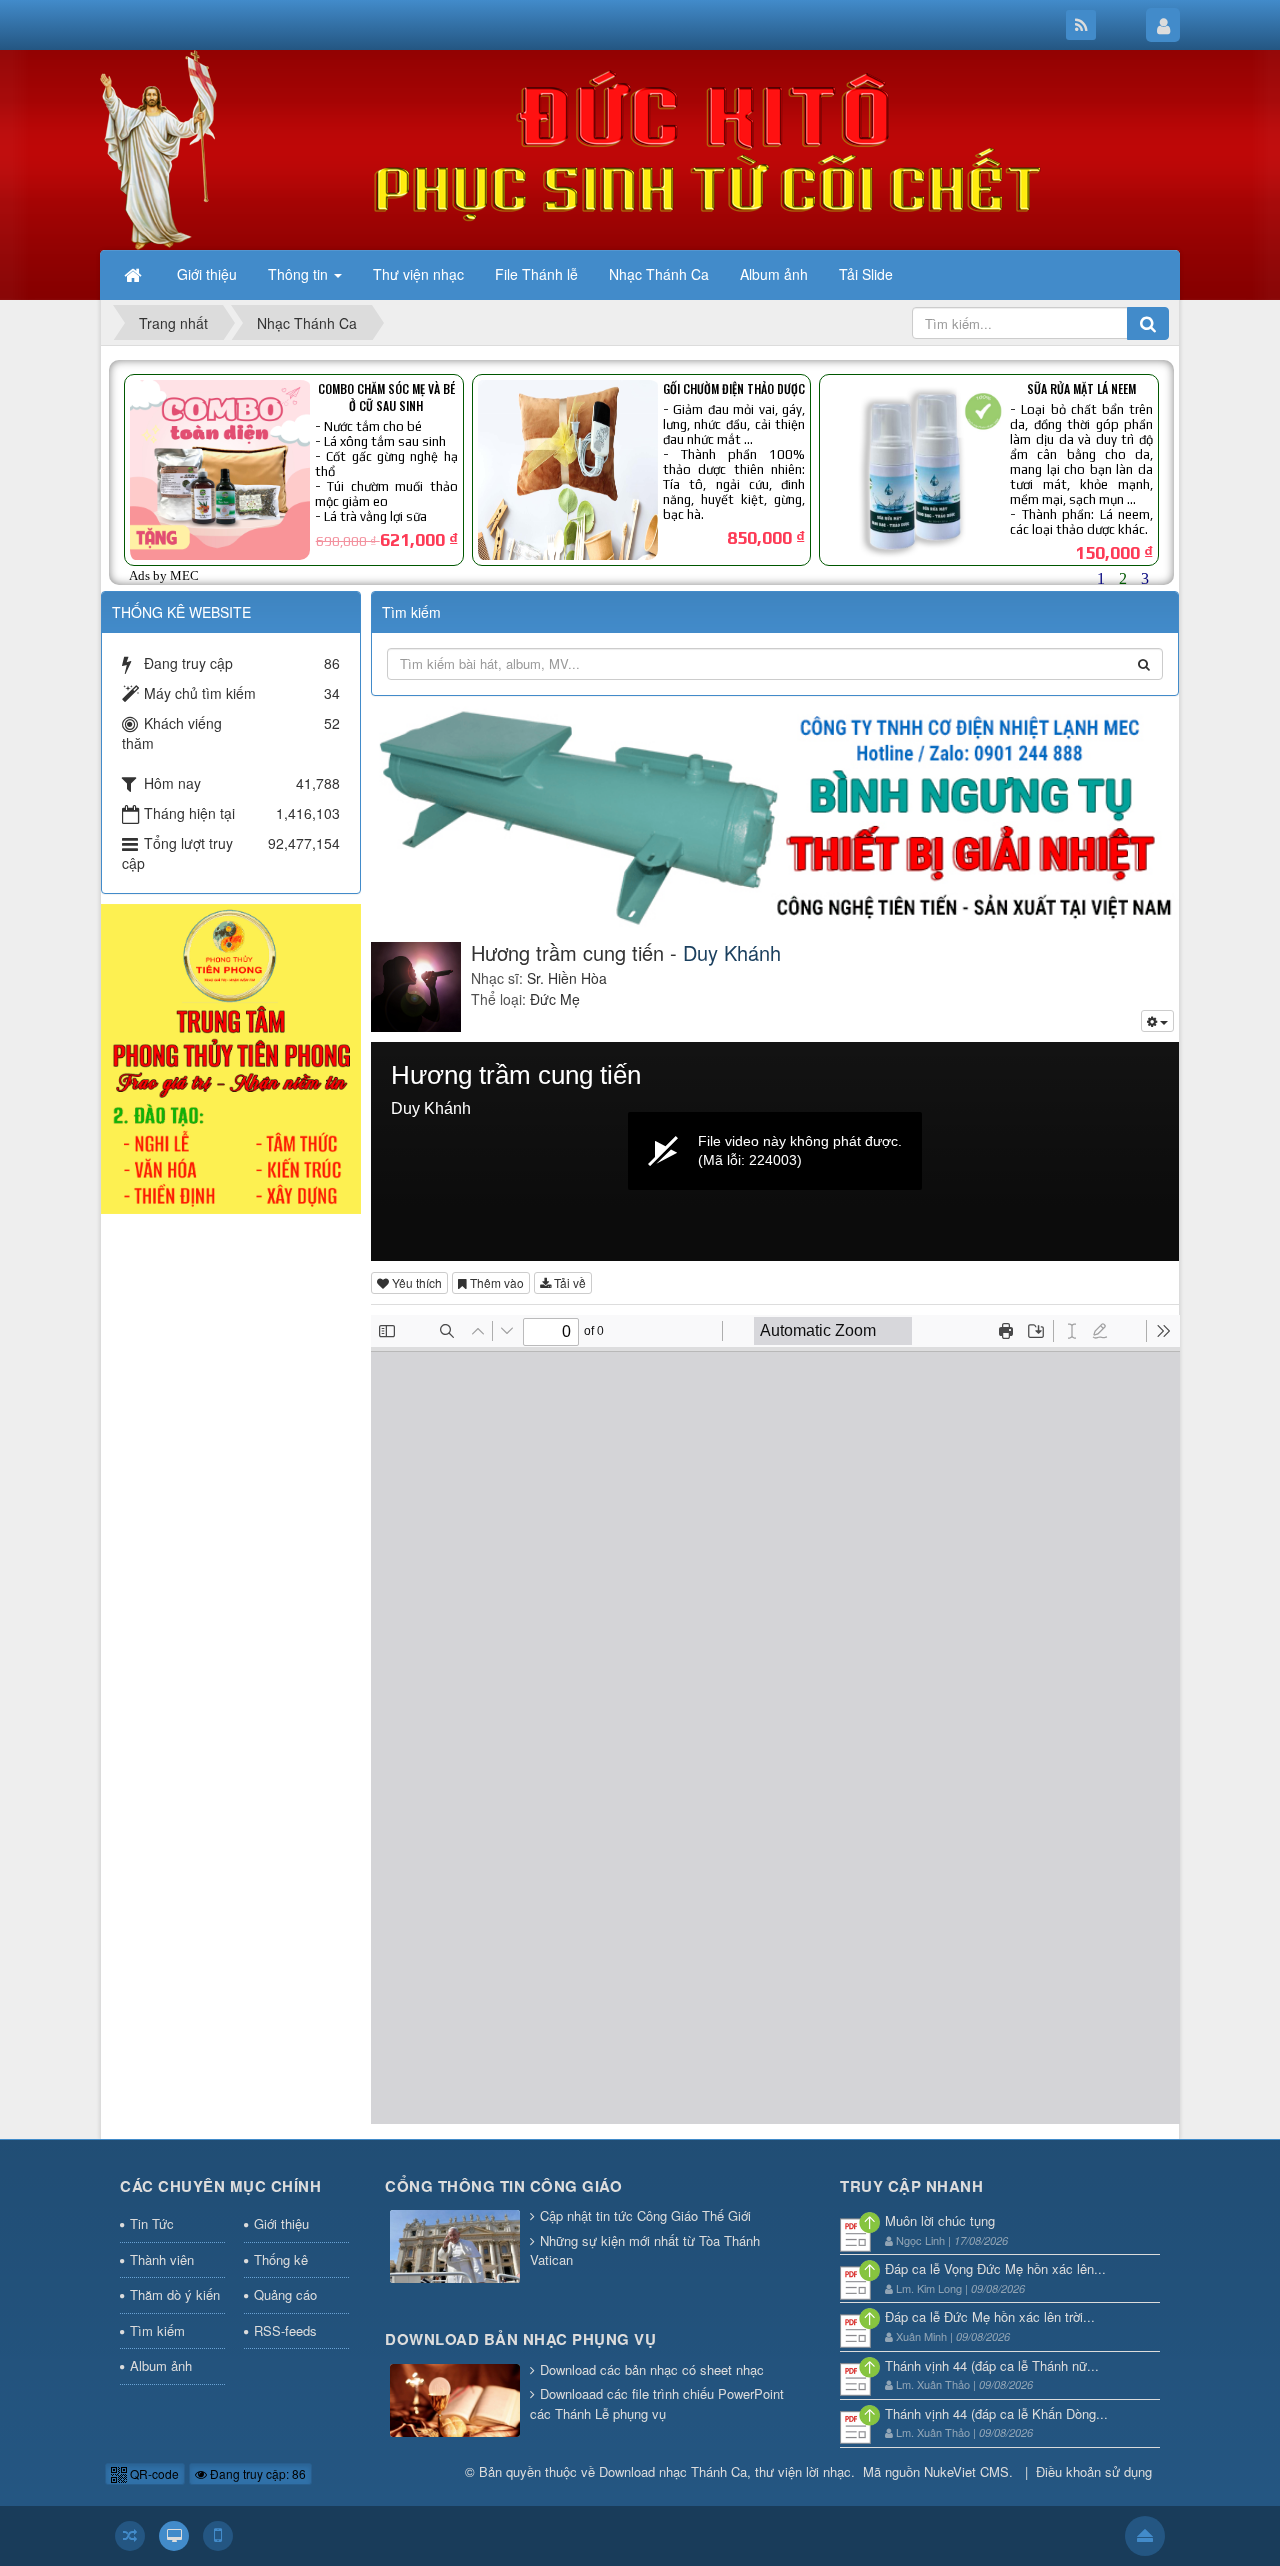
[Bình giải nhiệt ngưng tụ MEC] (775, 814)
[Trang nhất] (135, 274)
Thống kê (281, 2259)
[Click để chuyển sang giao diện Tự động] (130, 2536)
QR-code (153, 2473)
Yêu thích (415, 1282)
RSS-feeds (285, 2330)
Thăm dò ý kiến (175, 2294)
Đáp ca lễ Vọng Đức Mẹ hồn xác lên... (995, 2268)
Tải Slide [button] (866, 274)
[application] (775, 1151)
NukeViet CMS (966, 2471)
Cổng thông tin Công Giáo (503, 2186)
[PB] (231, 1057)
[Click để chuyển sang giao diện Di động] (218, 2536)
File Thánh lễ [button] (536, 274)
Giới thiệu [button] (207, 274)
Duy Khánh (732, 952)
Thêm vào (495, 1282)
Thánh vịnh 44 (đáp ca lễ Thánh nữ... (992, 2365)
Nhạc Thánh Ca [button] (659, 274)
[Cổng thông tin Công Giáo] (455, 2248)
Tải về (568, 1282)
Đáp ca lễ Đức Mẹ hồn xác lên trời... (990, 2316)
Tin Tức (152, 2223)
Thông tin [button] (300, 274)
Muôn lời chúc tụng (940, 2220)
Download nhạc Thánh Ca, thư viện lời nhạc (725, 2471)
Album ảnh (161, 2365)
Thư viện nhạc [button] (418, 274)
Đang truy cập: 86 (256, 2473)
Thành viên (162, 2259)
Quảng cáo (285, 2294)
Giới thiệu (281, 2223)
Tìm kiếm (157, 2330)
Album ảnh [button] (774, 274)
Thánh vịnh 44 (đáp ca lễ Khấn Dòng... (996, 2413)
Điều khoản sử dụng (1094, 2471)
